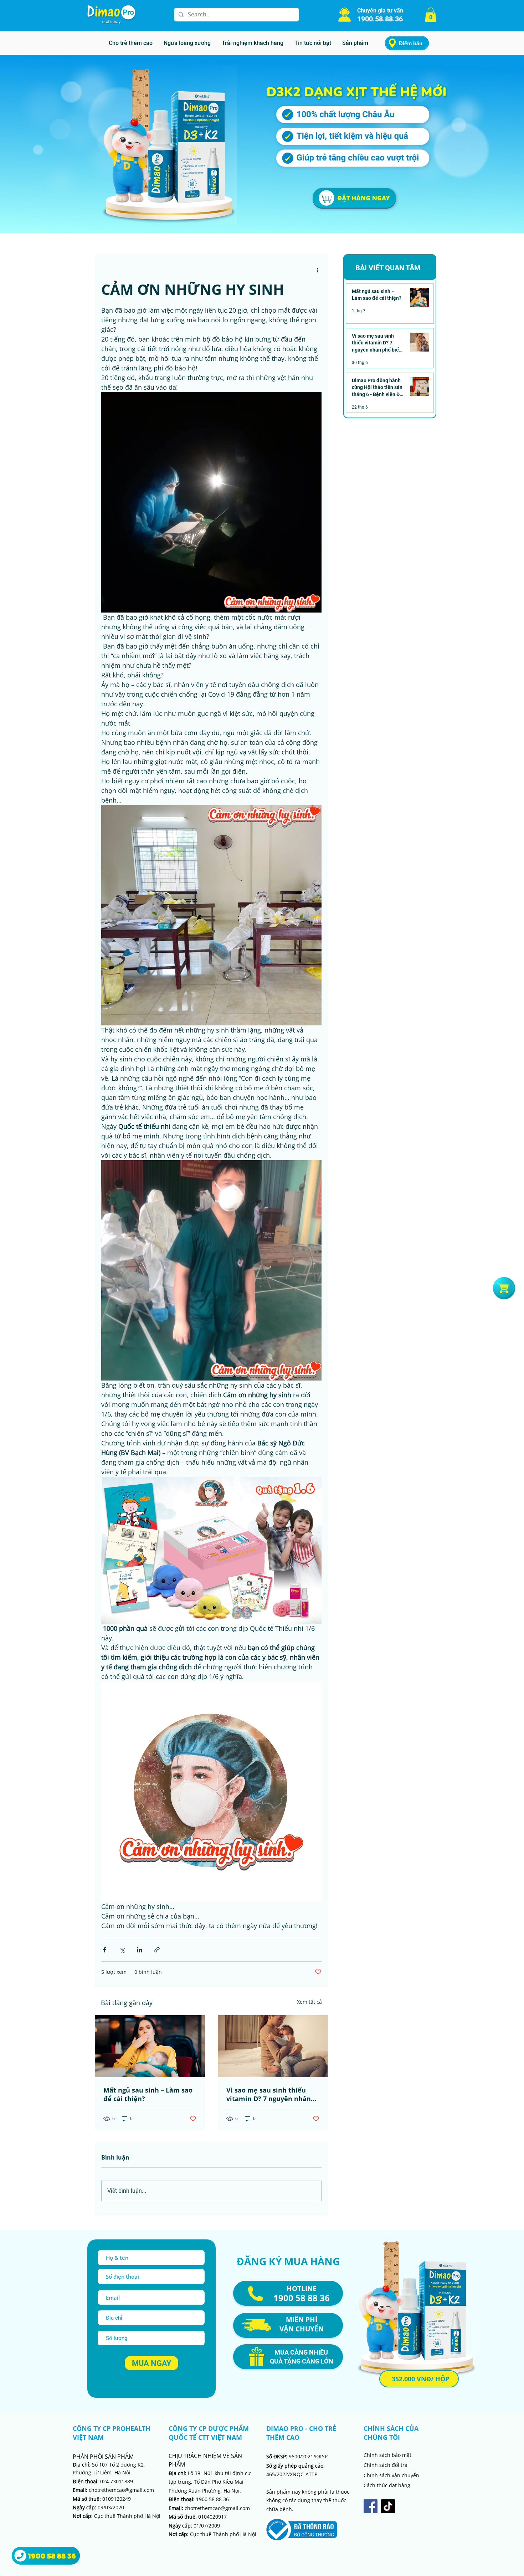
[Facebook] (371, 2506)
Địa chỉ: (82, 2465)
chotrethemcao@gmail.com (113, 2490)
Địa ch (176, 2473)
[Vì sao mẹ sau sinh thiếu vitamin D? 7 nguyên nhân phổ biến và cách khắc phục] (273, 2046)
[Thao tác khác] (317, 270)
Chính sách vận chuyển (391, 2475)
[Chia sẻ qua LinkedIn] (140, 1950)
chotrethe (188, 2508)
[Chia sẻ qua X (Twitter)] (122, 1950)
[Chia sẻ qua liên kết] (157, 1950)
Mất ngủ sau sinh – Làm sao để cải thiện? (148, 2094)
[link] (431, 15)
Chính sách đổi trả (386, 2465)
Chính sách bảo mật (387, 2455)
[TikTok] (388, 2506)
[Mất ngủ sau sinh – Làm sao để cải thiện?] (150, 2046)
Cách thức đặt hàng (387, 2485)
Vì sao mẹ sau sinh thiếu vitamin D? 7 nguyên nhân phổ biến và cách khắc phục (271, 2094)
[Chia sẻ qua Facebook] (105, 1950)
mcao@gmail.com (229, 2508)
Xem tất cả (309, 2002)
